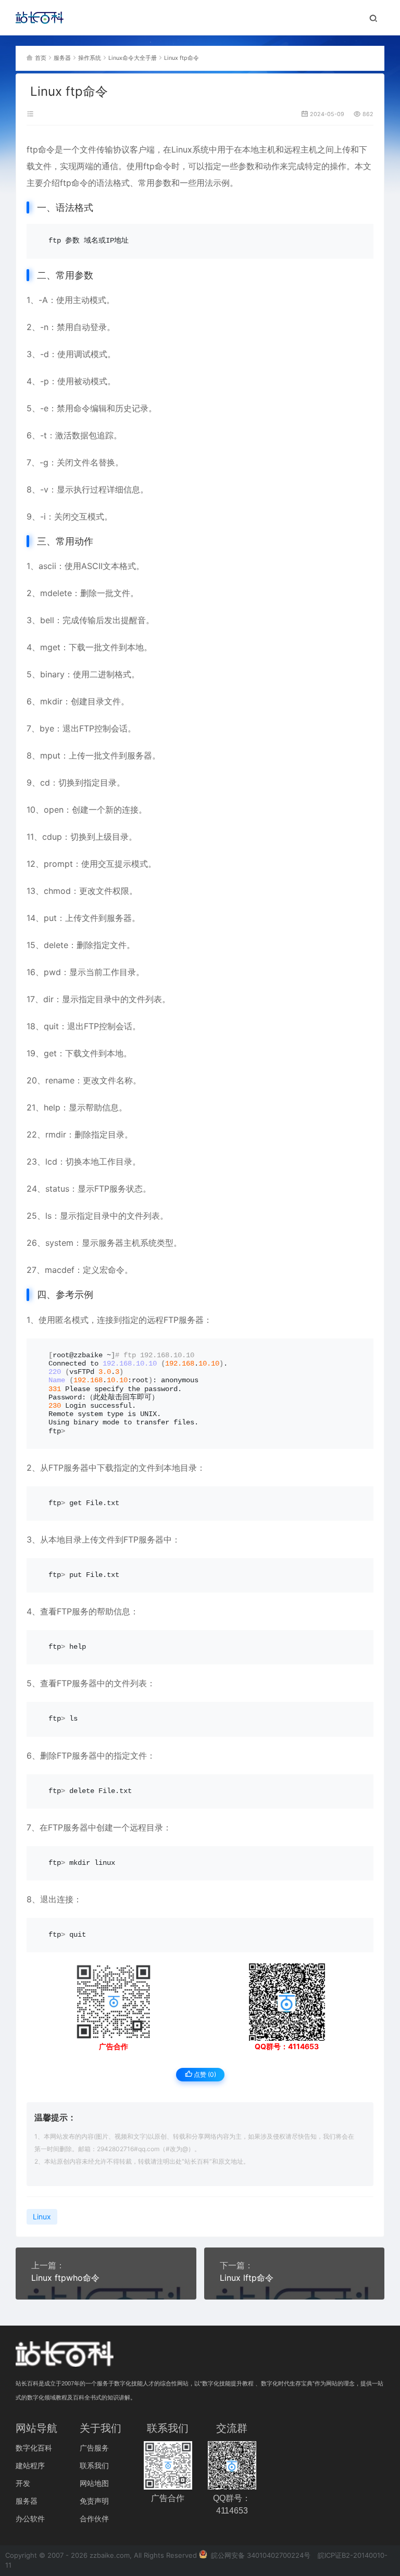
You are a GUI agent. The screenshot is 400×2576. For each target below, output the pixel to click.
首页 (41, 58)
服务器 (62, 58)
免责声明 (94, 2501)
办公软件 (30, 2518)
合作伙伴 (94, 2518)
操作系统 (90, 58)
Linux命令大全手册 (133, 58)
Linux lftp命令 (247, 2278)
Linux (182, 149)
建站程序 (30, 2465)
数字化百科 (34, 2448)
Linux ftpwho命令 (65, 2278)
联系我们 (94, 2465)
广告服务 (94, 2448)
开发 (23, 2483)
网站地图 (94, 2483)
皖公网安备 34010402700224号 (260, 2555)
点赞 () (204, 2074)
